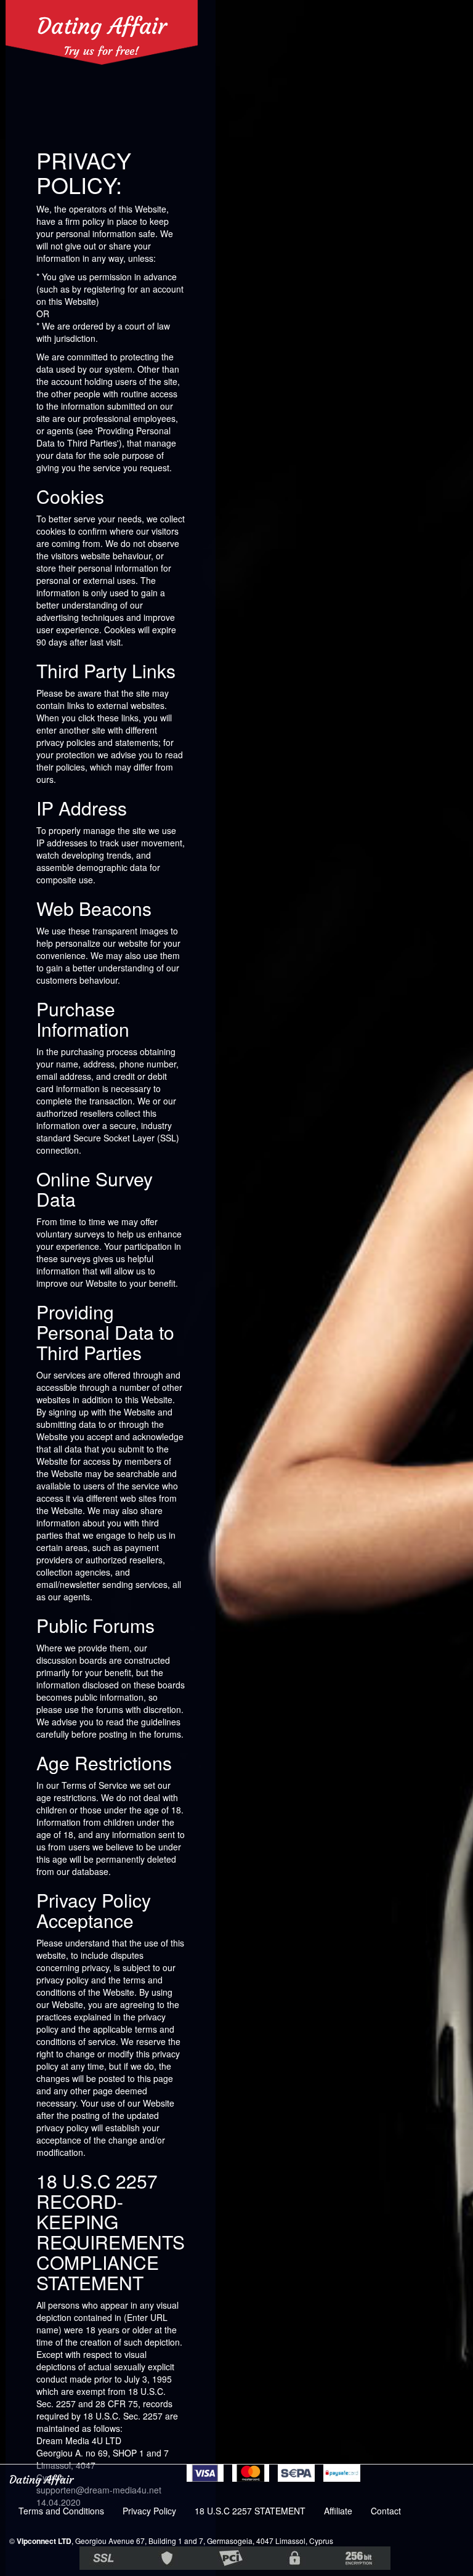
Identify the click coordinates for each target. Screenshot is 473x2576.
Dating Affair (102, 26)
